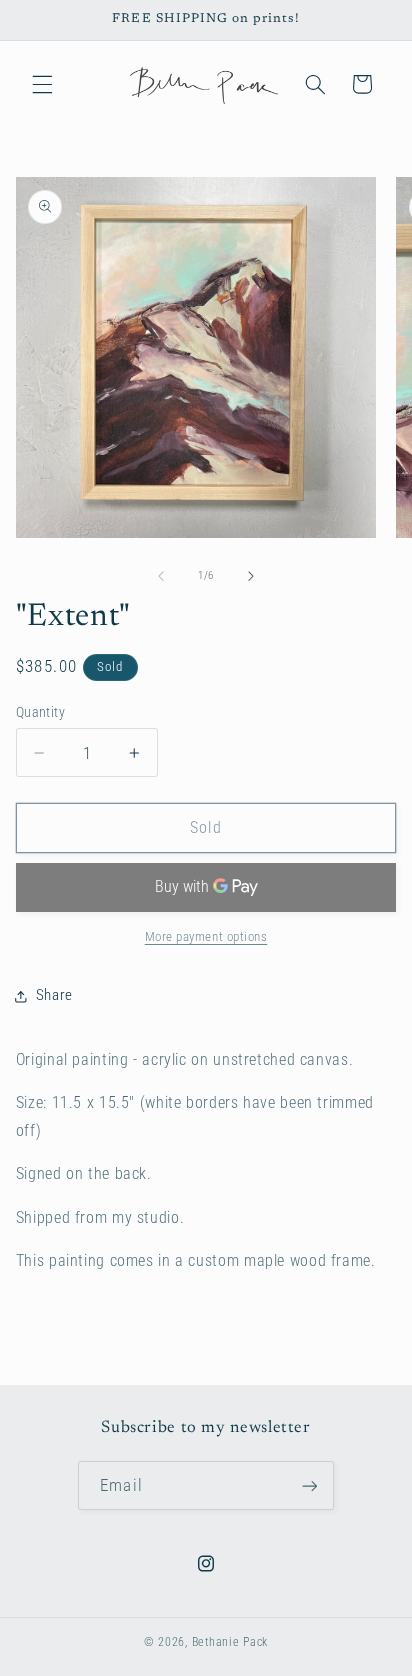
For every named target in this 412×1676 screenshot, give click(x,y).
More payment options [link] (206, 936)
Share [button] (54, 995)
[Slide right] (251, 576)
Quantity (40, 712)
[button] (42, 84)
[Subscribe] (309, 1485)
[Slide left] (161, 576)
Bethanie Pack (230, 1642)
